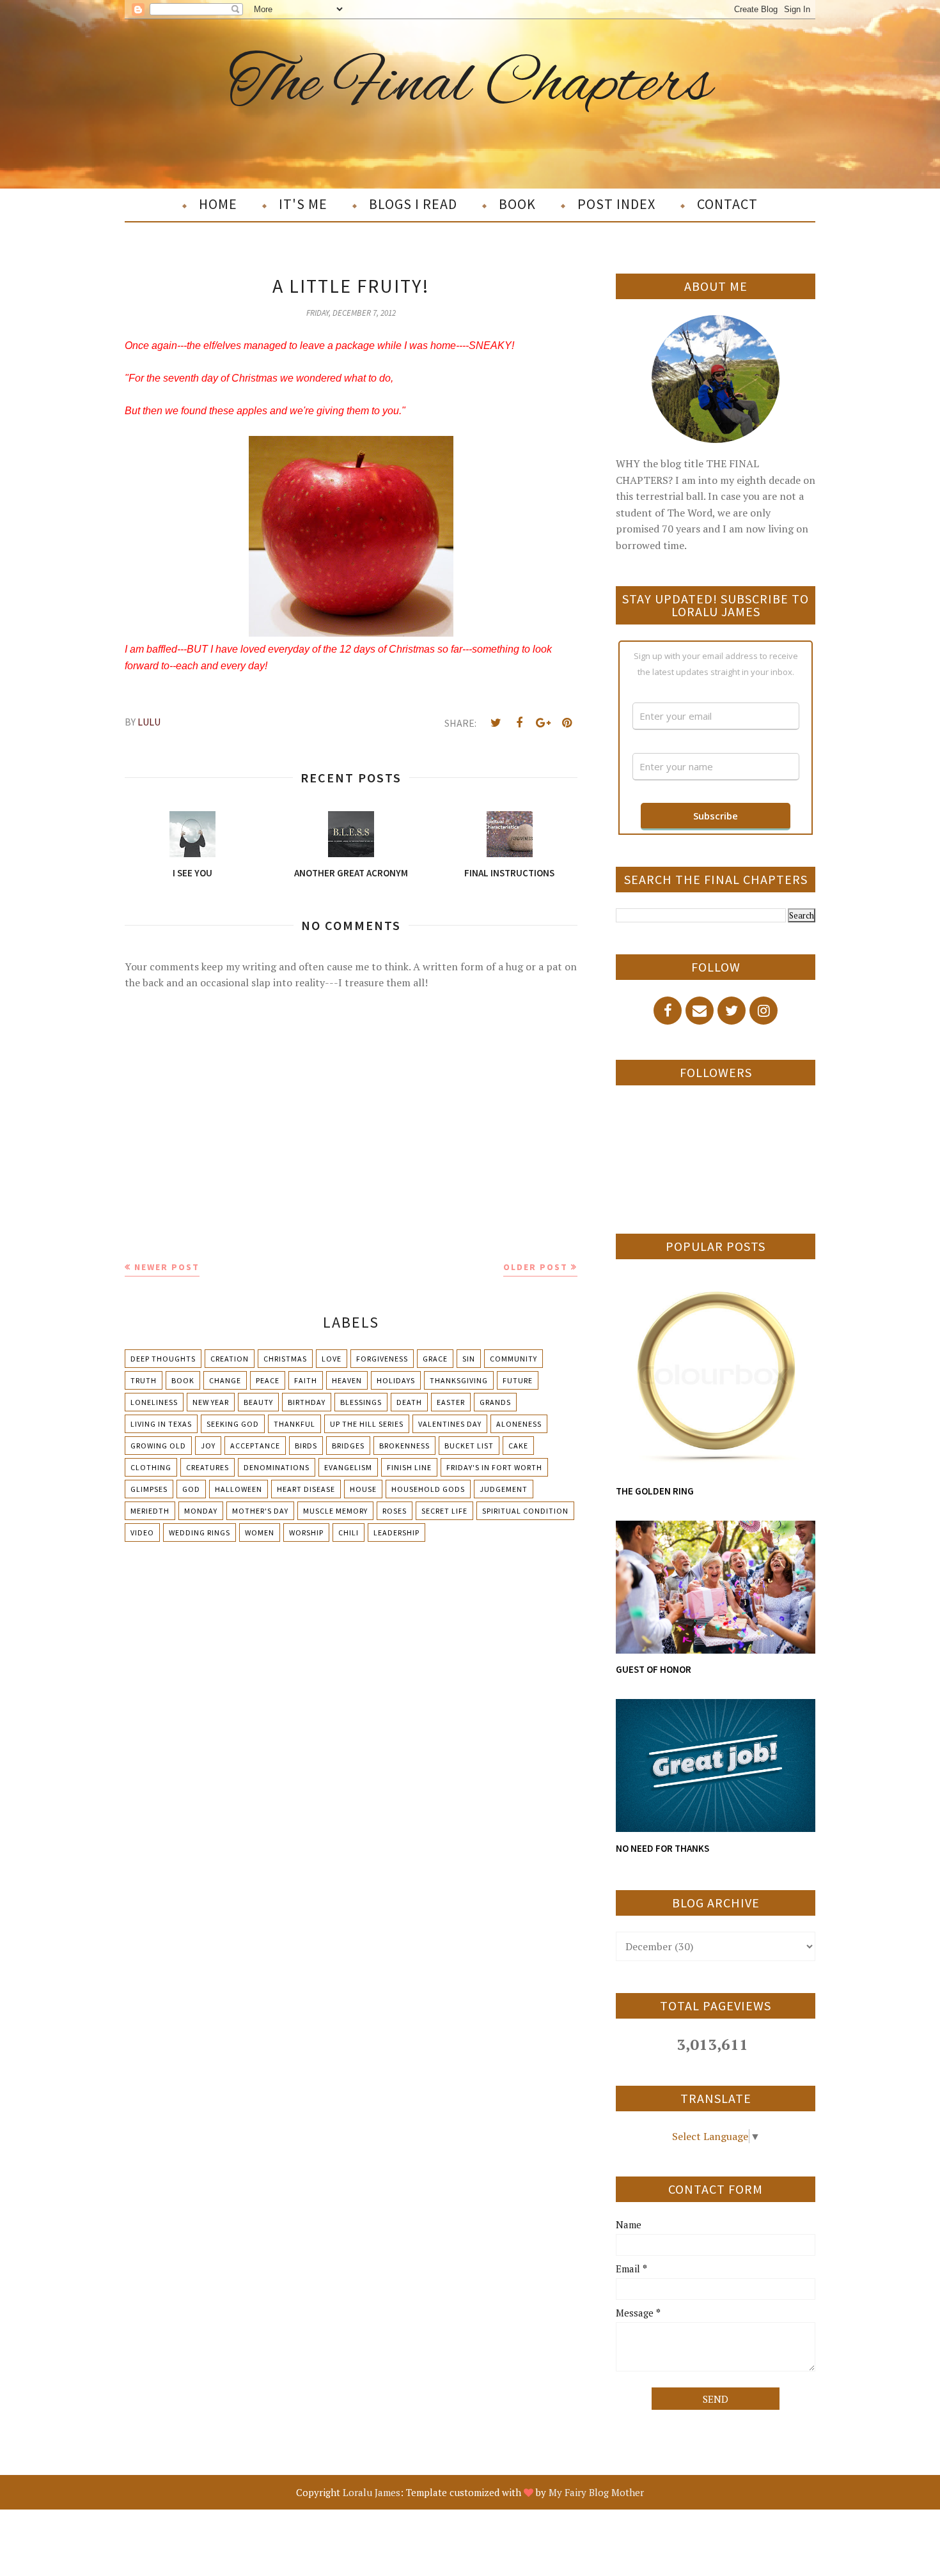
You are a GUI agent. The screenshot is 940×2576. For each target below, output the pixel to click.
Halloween (239, 1489)
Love (332, 1359)
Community (513, 1359)
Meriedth (150, 1511)
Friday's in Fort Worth (494, 1467)
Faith (306, 1380)
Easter (451, 1402)
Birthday (307, 1402)
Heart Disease (306, 1489)
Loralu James (372, 2492)
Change (225, 1380)
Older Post (536, 1267)
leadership (396, 1532)
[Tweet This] (496, 723)
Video (142, 1532)
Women (260, 1532)
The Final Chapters (470, 85)
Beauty (258, 1402)
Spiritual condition (525, 1511)
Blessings (361, 1402)
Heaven (347, 1380)
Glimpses (149, 1489)
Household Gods (428, 1489)
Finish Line (409, 1467)
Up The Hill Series (367, 1424)
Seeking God (233, 1424)
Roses (395, 1511)
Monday (201, 1511)
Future (518, 1380)
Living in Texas (161, 1424)
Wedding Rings (200, 1532)
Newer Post (167, 1267)
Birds (306, 1446)
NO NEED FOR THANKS (662, 1848)
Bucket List (469, 1446)
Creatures (208, 1467)
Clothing (151, 1467)
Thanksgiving (459, 1380)
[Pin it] (567, 723)
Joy (208, 1446)
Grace (435, 1359)
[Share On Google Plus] (543, 723)
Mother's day (260, 1511)
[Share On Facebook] (519, 723)
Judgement (504, 1489)
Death (409, 1402)
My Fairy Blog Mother (596, 2492)
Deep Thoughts (163, 1359)
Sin (469, 1359)
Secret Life (444, 1511)
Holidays (396, 1380)
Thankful (294, 1424)
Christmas (285, 1359)
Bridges (348, 1446)
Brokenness (404, 1446)
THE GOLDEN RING (655, 1491)
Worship (306, 1532)
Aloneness (519, 1424)
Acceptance (255, 1446)
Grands (495, 1402)
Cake (518, 1446)
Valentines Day (450, 1424)
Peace (268, 1380)
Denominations (277, 1467)
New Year (211, 1402)
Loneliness (154, 1402)
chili (349, 1532)
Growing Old (158, 1446)
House (363, 1489)
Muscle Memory (335, 1511)
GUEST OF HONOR (654, 1669)
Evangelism (348, 1467)
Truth (144, 1380)
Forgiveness (382, 1359)
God (191, 1489)
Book (183, 1380)
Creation (230, 1359)
